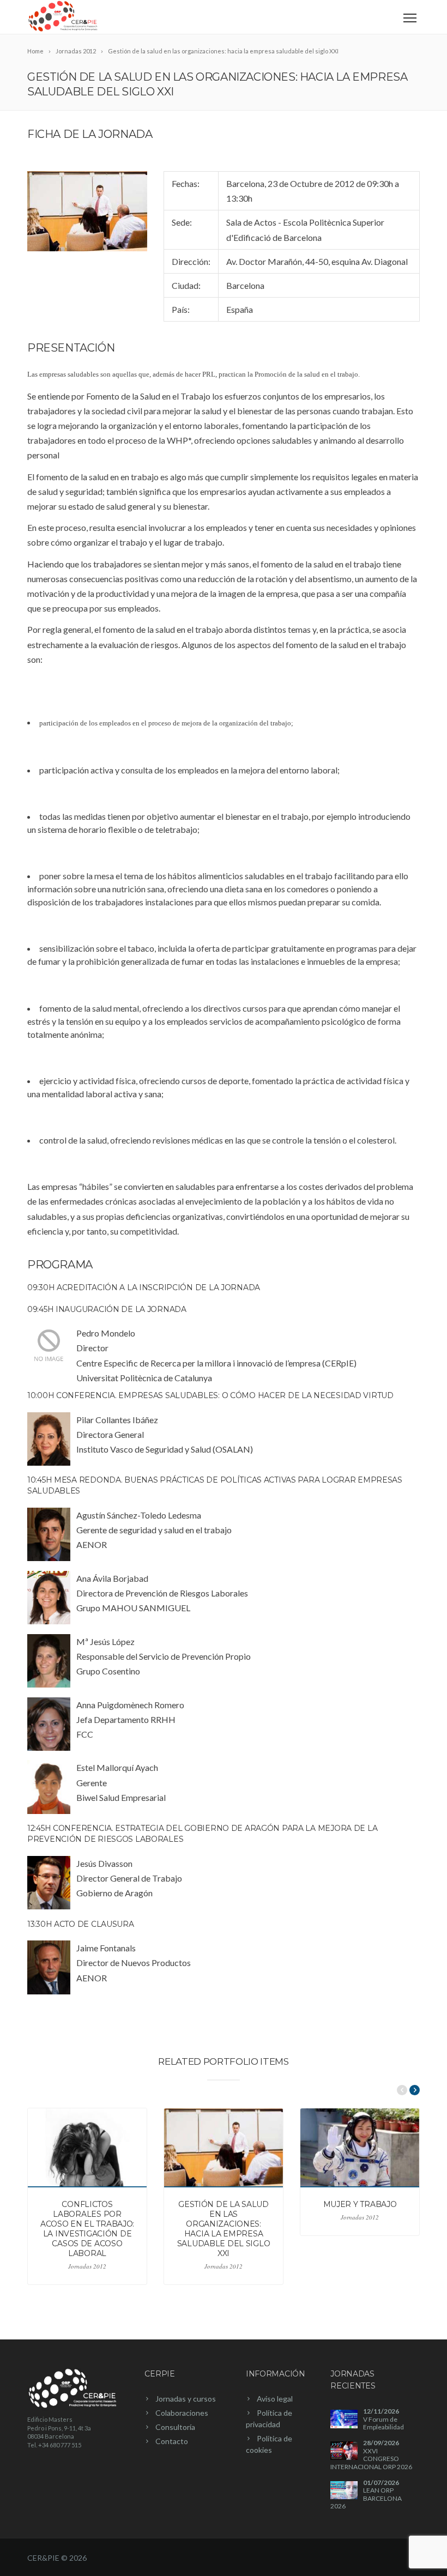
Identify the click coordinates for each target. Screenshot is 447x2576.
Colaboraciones (182, 2413)
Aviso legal (275, 2399)
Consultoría (175, 2427)
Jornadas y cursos (186, 2399)
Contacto (172, 2441)
